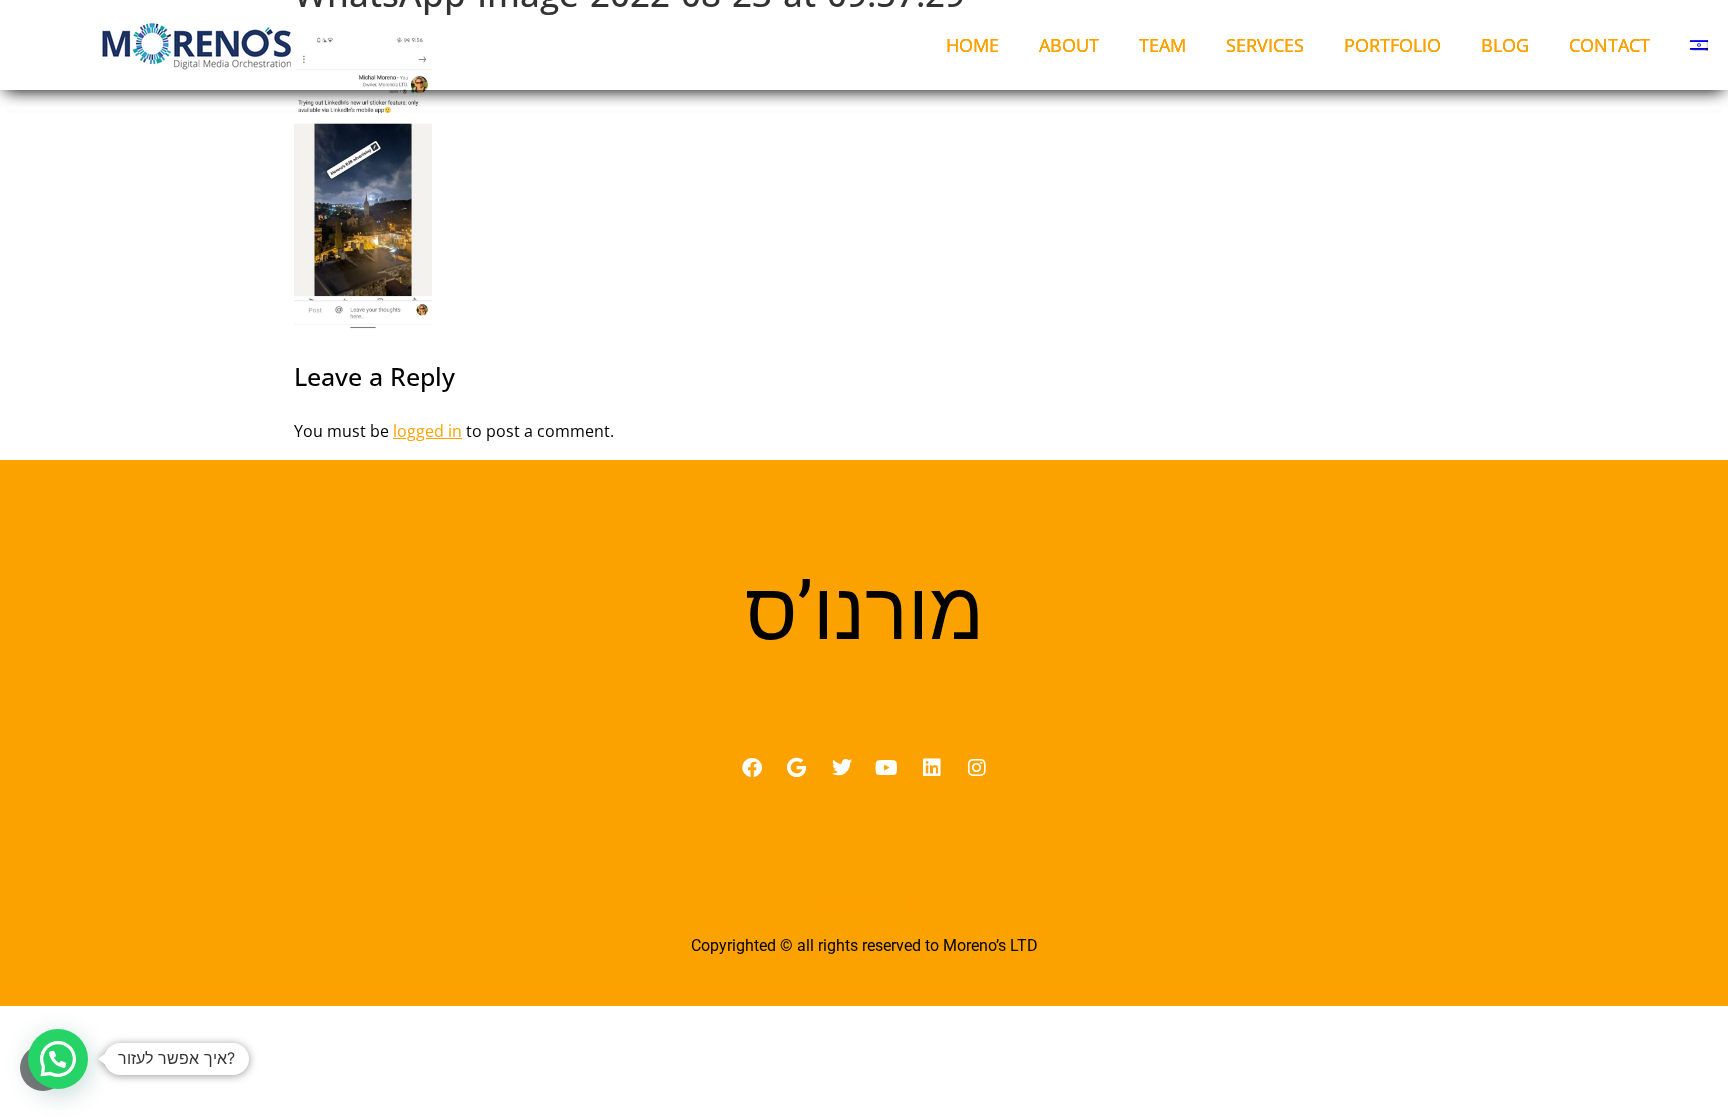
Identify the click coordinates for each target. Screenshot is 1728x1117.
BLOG (1505, 45)
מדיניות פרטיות (864, 902)
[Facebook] (752, 768)
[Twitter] (842, 768)
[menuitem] (1699, 45)
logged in (427, 431)
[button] (58, 1059)
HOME (972, 45)
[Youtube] (887, 768)
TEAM (1162, 45)
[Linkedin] (932, 768)
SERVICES (1265, 45)
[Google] (797, 768)
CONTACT (1609, 45)
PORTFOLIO (1392, 45)
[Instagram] (977, 768)
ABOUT (1069, 45)
